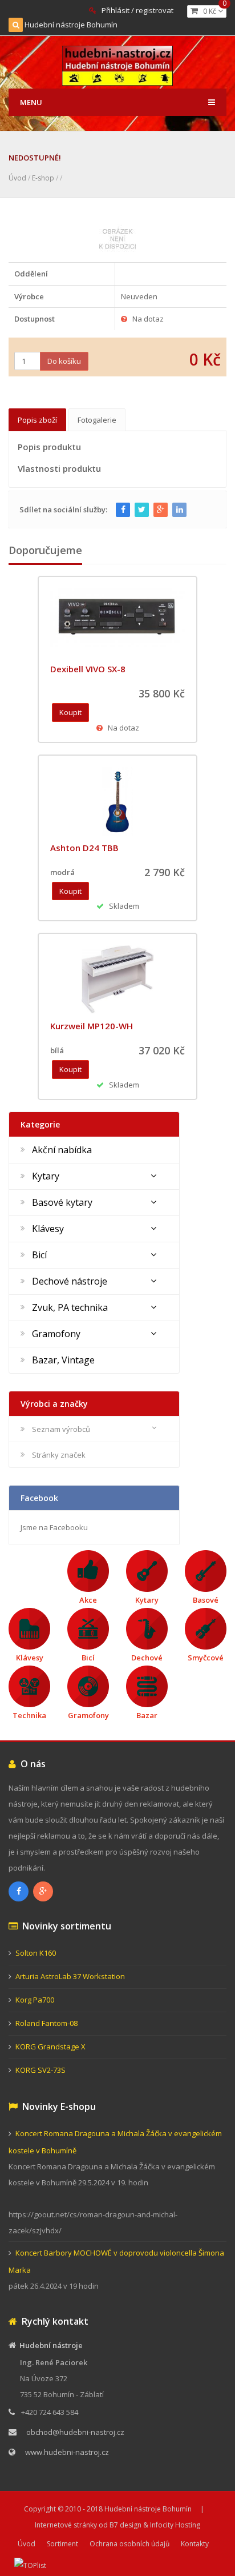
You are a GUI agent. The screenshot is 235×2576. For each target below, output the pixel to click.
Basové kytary (62, 1202)
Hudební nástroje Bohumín (71, 25)
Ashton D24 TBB (84, 848)
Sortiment (62, 2544)
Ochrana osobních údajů (129, 2544)
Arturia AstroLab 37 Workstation (70, 1976)
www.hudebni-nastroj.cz (67, 2452)
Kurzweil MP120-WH (92, 1026)
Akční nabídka (62, 1150)
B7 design (125, 2525)
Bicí (39, 1255)
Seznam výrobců (61, 1429)
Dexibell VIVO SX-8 (88, 669)
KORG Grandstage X (50, 2047)
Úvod (17, 178)
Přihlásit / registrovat (137, 10)
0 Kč (212, 11)
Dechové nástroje (70, 1281)
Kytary (46, 1176)
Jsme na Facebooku (54, 1527)
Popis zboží (37, 420)
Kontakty (195, 2544)
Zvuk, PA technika (70, 1307)
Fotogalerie (97, 420)
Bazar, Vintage (63, 1360)
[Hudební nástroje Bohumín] (118, 64)
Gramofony (56, 1334)
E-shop (43, 178)
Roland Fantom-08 (46, 2023)
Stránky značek (59, 1455)
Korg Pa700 (35, 2000)
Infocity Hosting (175, 2525)
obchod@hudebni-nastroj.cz (75, 2432)
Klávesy (48, 1229)
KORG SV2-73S (40, 2070)
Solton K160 (36, 1953)
